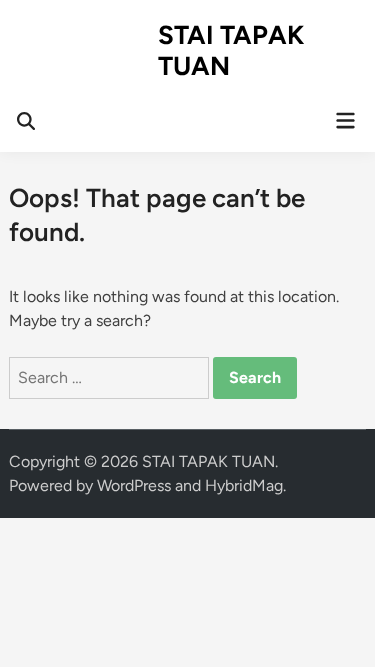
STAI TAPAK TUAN (231, 50)
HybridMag (244, 485)
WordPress (134, 485)
